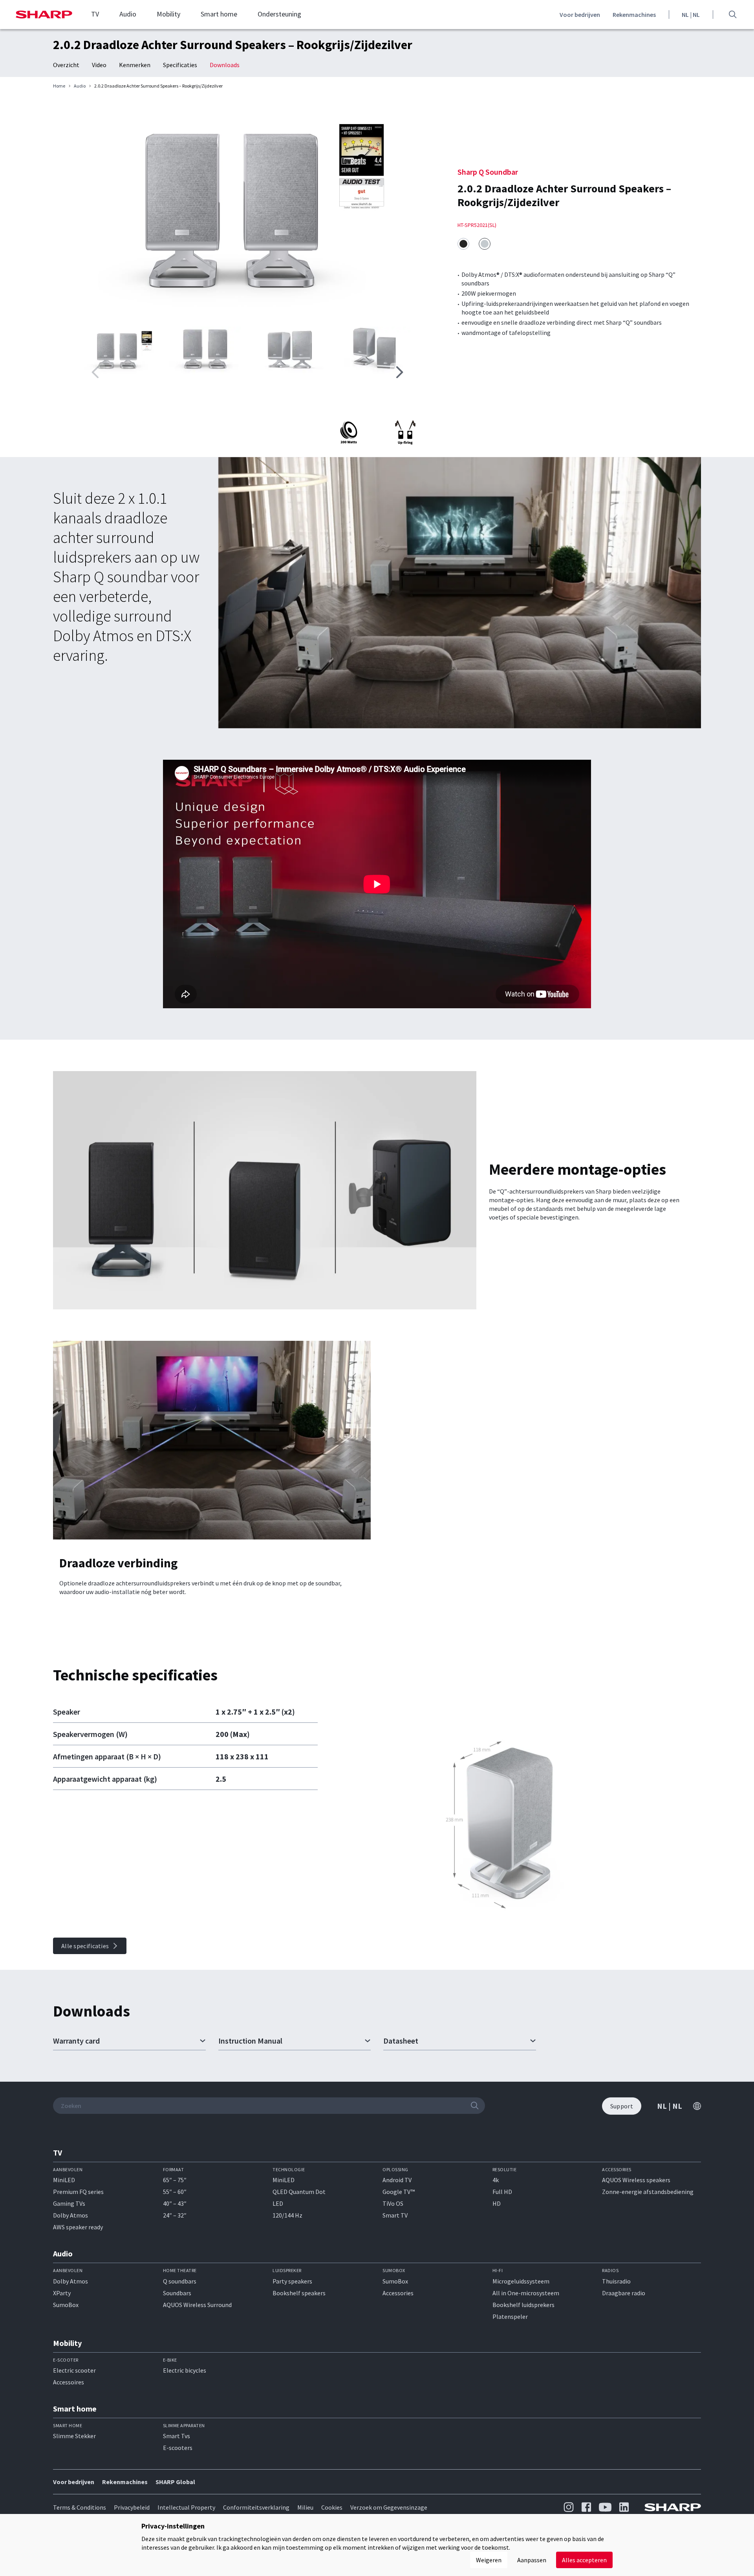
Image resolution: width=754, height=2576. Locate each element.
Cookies (332, 2507)
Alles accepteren (584, 2560)
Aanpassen (532, 2560)
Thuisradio (616, 2281)
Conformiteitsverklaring (256, 2507)
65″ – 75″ (175, 2180)
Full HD (502, 2192)
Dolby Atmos (70, 2215)
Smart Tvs (177, 2436)
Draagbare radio (624, 2293)
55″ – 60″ (175, 2192)
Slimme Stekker (74, 2436)
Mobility (168, 14)
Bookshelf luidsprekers (523, 2305)
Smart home (219, 14)
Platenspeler (510, 2316)
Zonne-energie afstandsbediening (648, 2192)
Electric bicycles (185, 2370)
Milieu (305, 2507)
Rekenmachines (634, 15)
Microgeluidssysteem (521, 2281)
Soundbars (177, 2293)
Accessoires (69, 2382)
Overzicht (66, 65)
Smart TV (395, 2215)
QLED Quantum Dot (299, 2192)
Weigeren (489, 2560)
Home (59, 86)
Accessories (398, 2293)
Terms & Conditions (80, 2507)
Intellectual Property (186, 2507)
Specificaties (180, 65)
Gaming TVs (69, 2203)
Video (99, 65)
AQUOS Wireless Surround (197, 2305)
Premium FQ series (78, 2192)
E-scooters (178, 2448)
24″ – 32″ (175, 2215)
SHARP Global (175, 2482)
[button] (399, 372)
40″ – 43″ (175, 2203)
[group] (247, 209)
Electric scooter (74, 2370)
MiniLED (64, 2180)
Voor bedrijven (580, 15)
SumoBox (66, 2305)
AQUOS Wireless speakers (636, 2180)
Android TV (397, 2180)
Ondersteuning (279, 14)
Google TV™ (399, 2192)
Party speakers (292, 2281)
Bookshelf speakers (299, 2293)
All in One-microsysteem (526, 2293)
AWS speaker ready (78, 2227)
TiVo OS (393, 2203)
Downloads (225, 65)
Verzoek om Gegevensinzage (389, 2507)
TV (95, 14)
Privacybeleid (132, 2507)
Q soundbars (180, 2281)
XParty (62, 2293)
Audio (128, 14)
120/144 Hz (287, 2215)
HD (497, 2203)
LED (278, 2203)
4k (496, 2180)
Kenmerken (135, 65)
